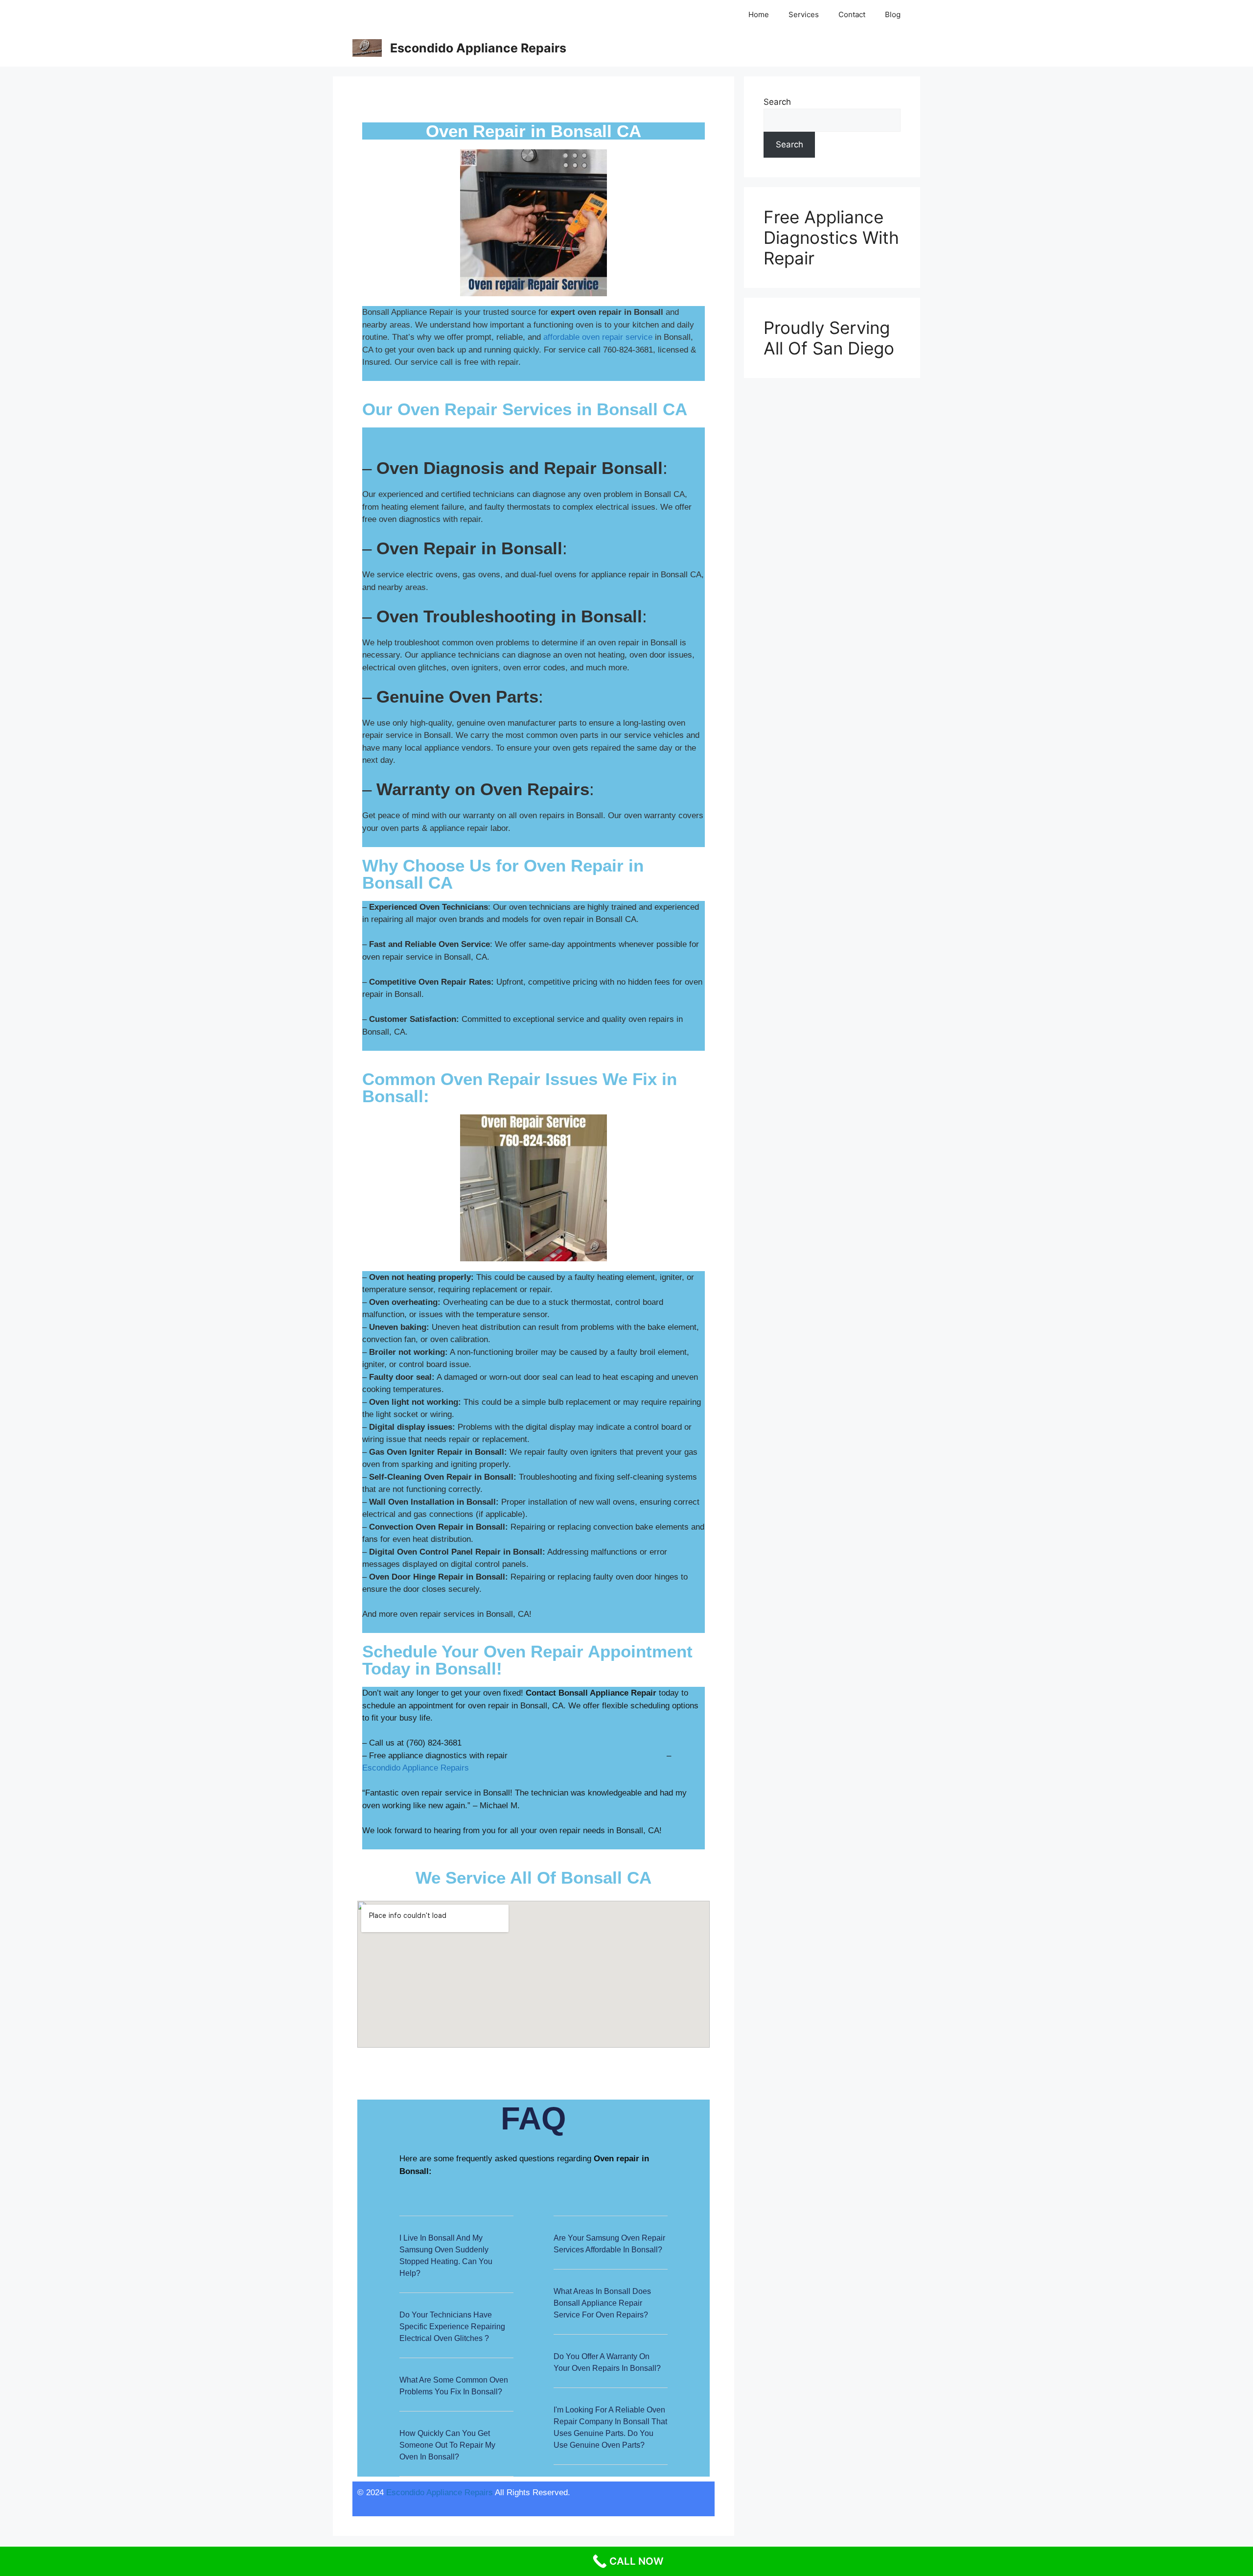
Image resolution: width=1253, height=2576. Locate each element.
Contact (852, 14)
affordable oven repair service (598, 337)
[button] (456, 2262)
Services (804, 14)
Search (777, 102)
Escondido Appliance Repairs (478, 48)
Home (759, 14)
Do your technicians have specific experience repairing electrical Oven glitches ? (452, 2327)
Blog (893, 14)
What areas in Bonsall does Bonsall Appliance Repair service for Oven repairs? (602, 2303)
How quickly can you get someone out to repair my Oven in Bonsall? (447, 2445)
